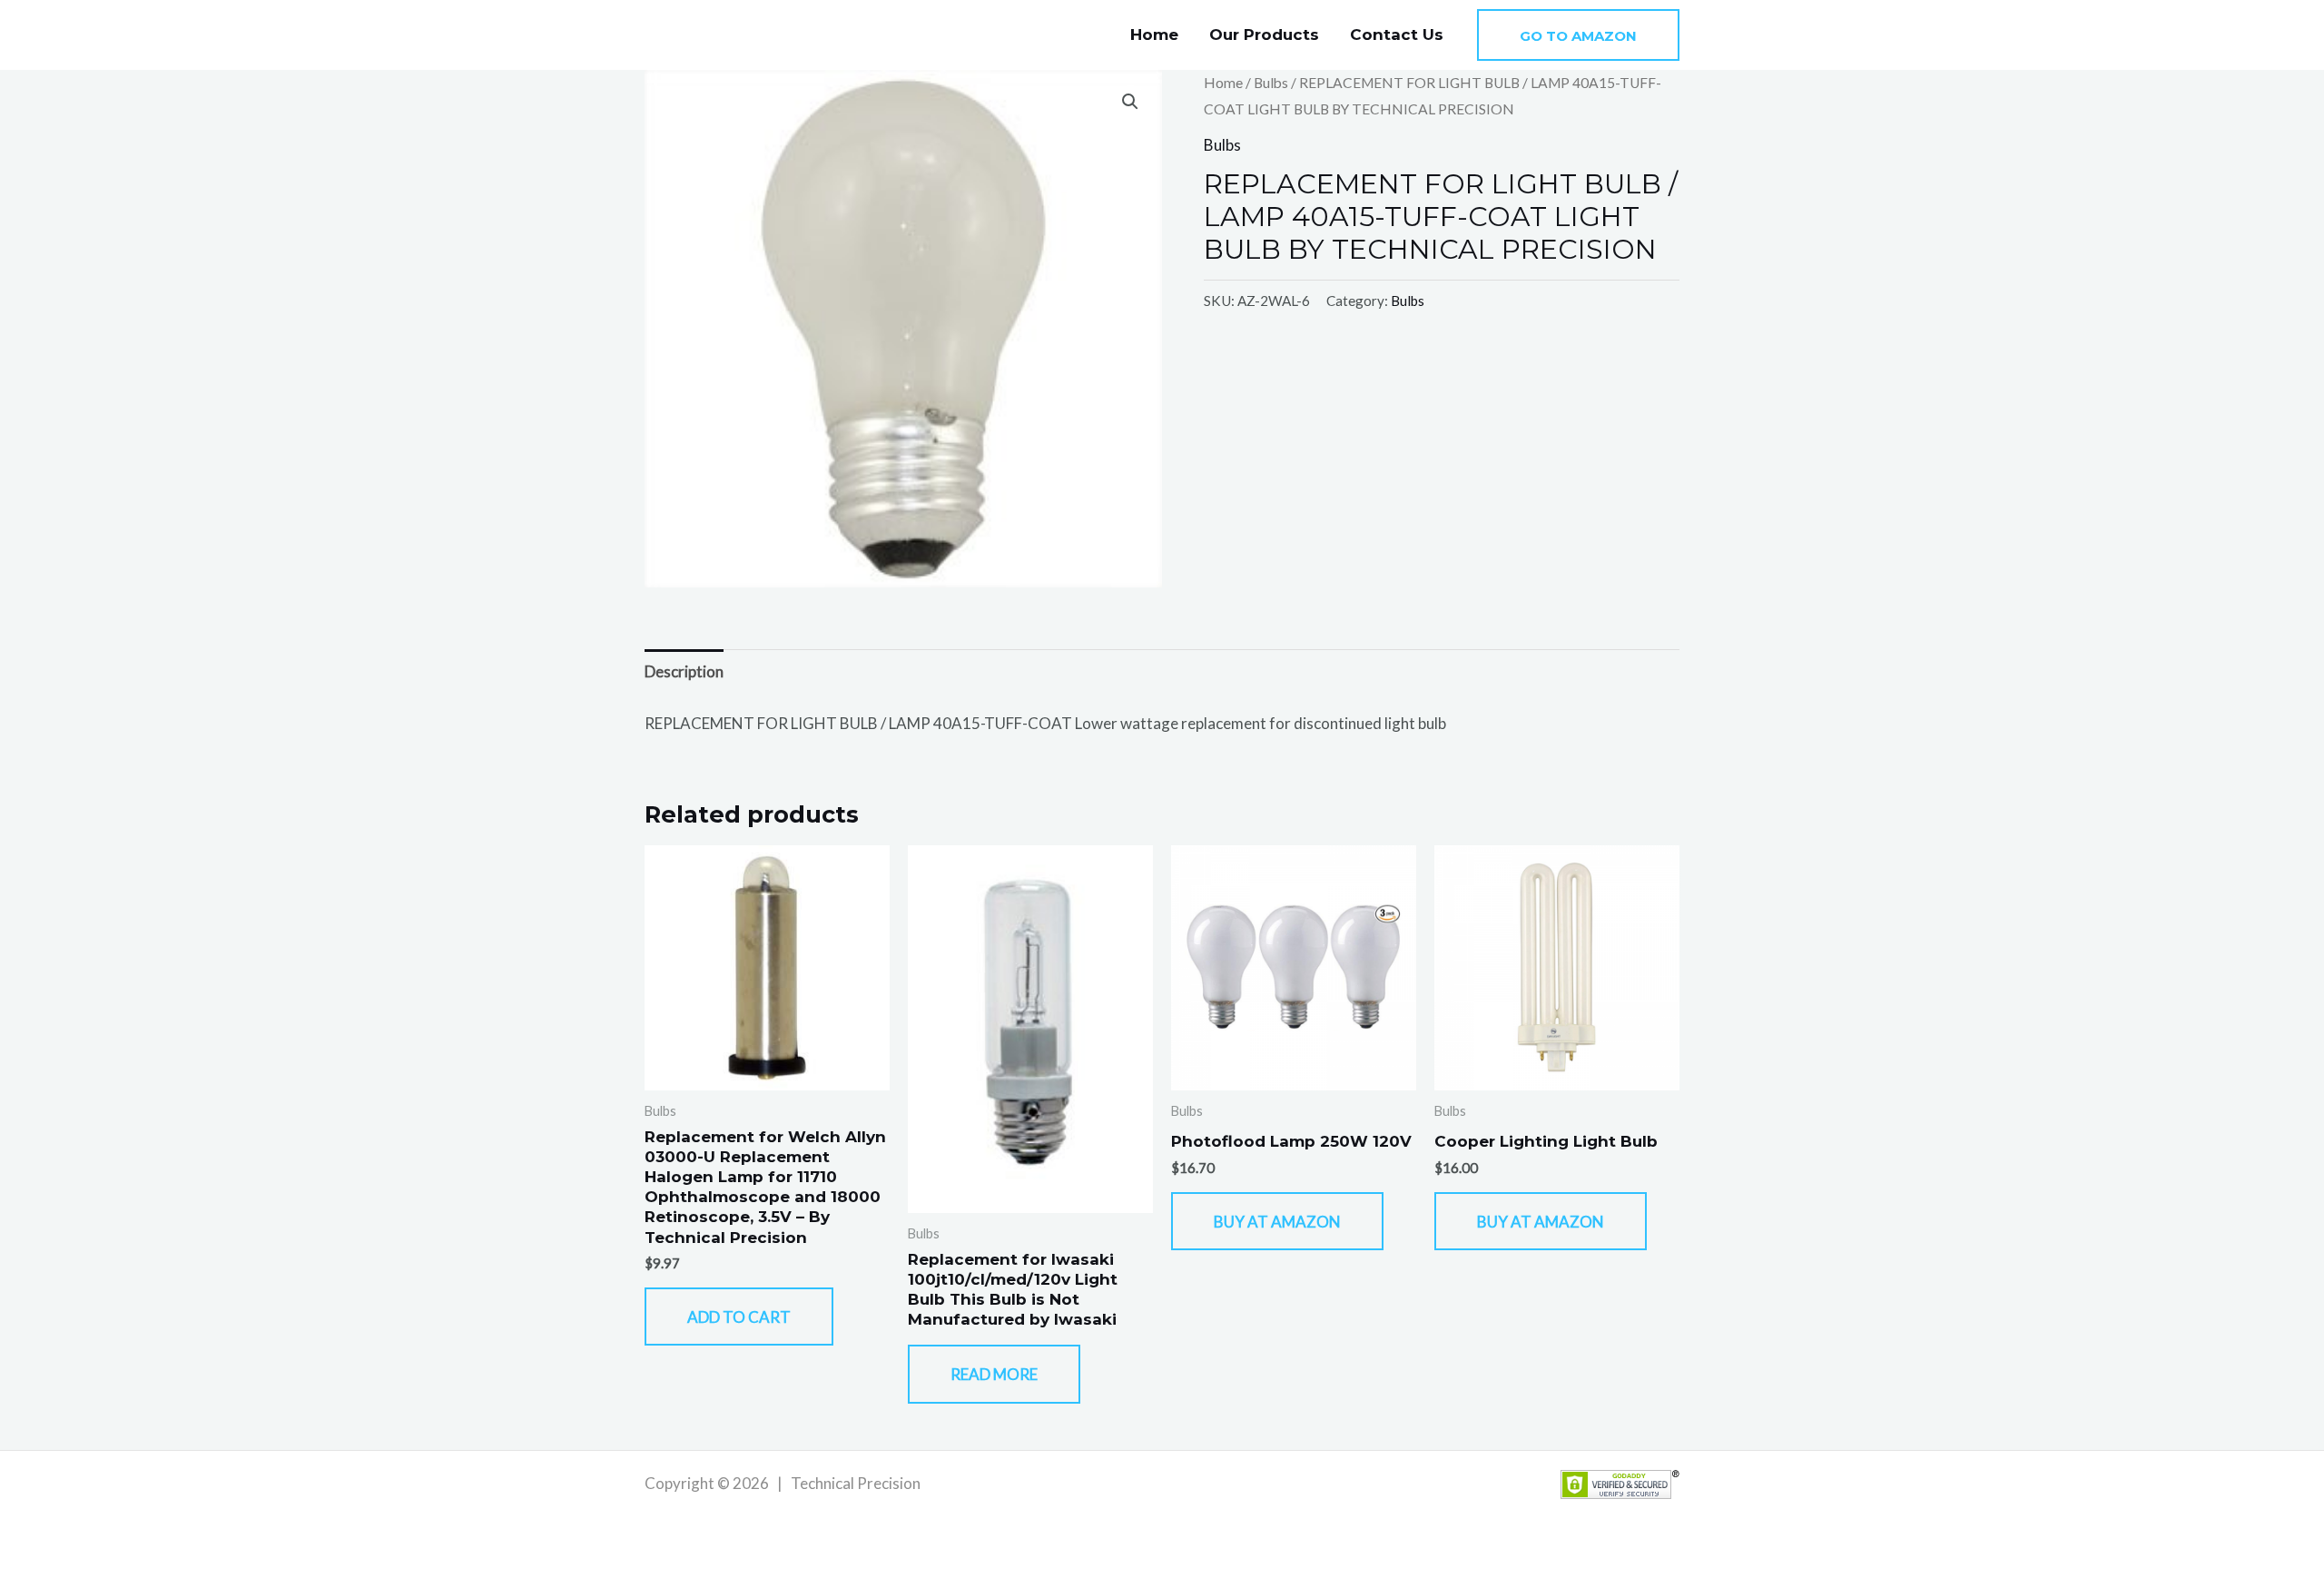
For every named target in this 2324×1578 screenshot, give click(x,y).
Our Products (1264, 35)
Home (1154, 35)
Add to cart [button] (739, 1317)
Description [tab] (684, 671)
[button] (1578, 35)
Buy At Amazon (1277, 1222)
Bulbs (1271, 83)
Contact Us (1397, 35)
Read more (994, 1374)
